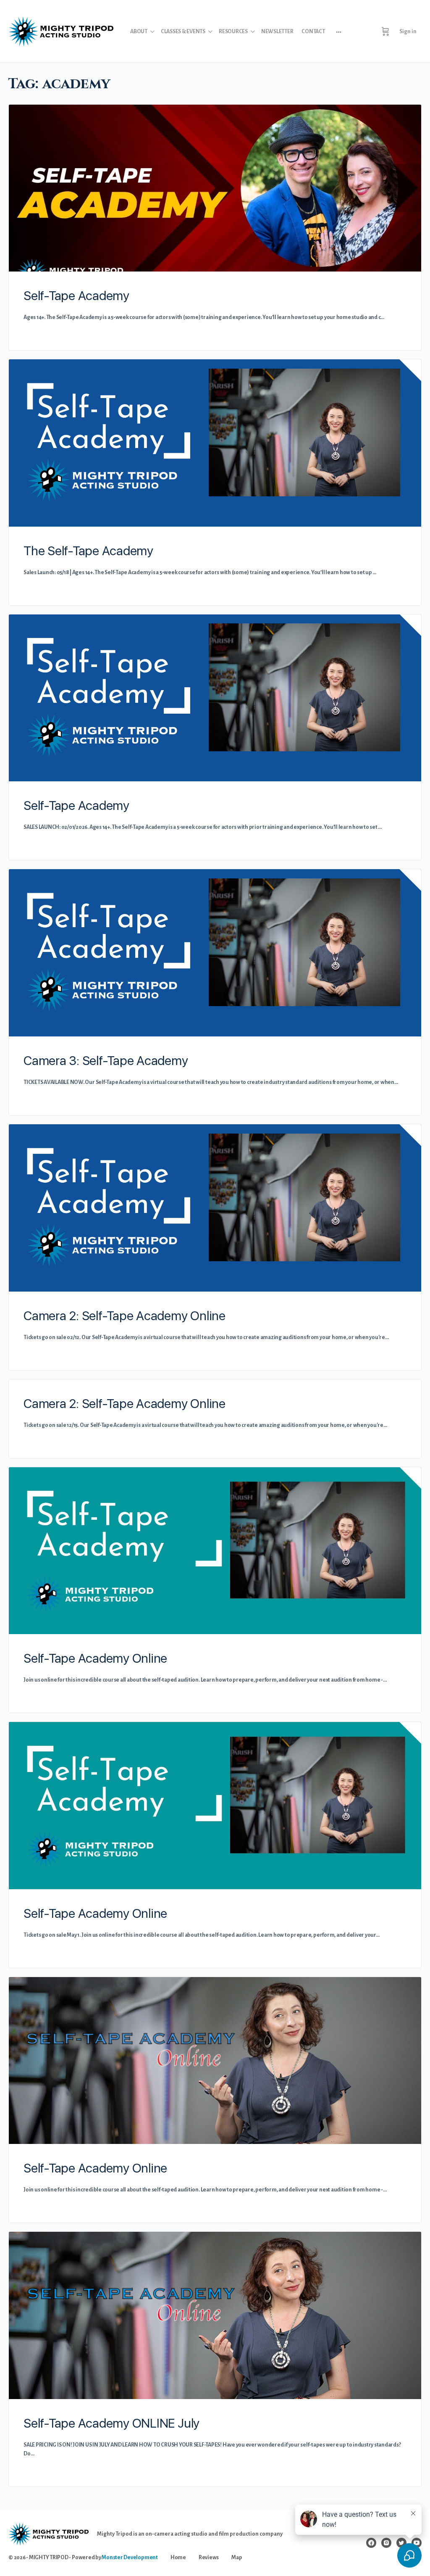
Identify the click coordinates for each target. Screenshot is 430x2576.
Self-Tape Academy (76, 295)
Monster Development (130, 2558)
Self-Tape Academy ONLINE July (111, 2423)
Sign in (408, 32)
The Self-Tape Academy (88, 551)
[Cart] (385, 32)
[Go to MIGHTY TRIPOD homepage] (61, 30)
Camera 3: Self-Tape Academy (106, 1060)
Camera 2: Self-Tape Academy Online (125, 1316)
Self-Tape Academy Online (95, 1658)
